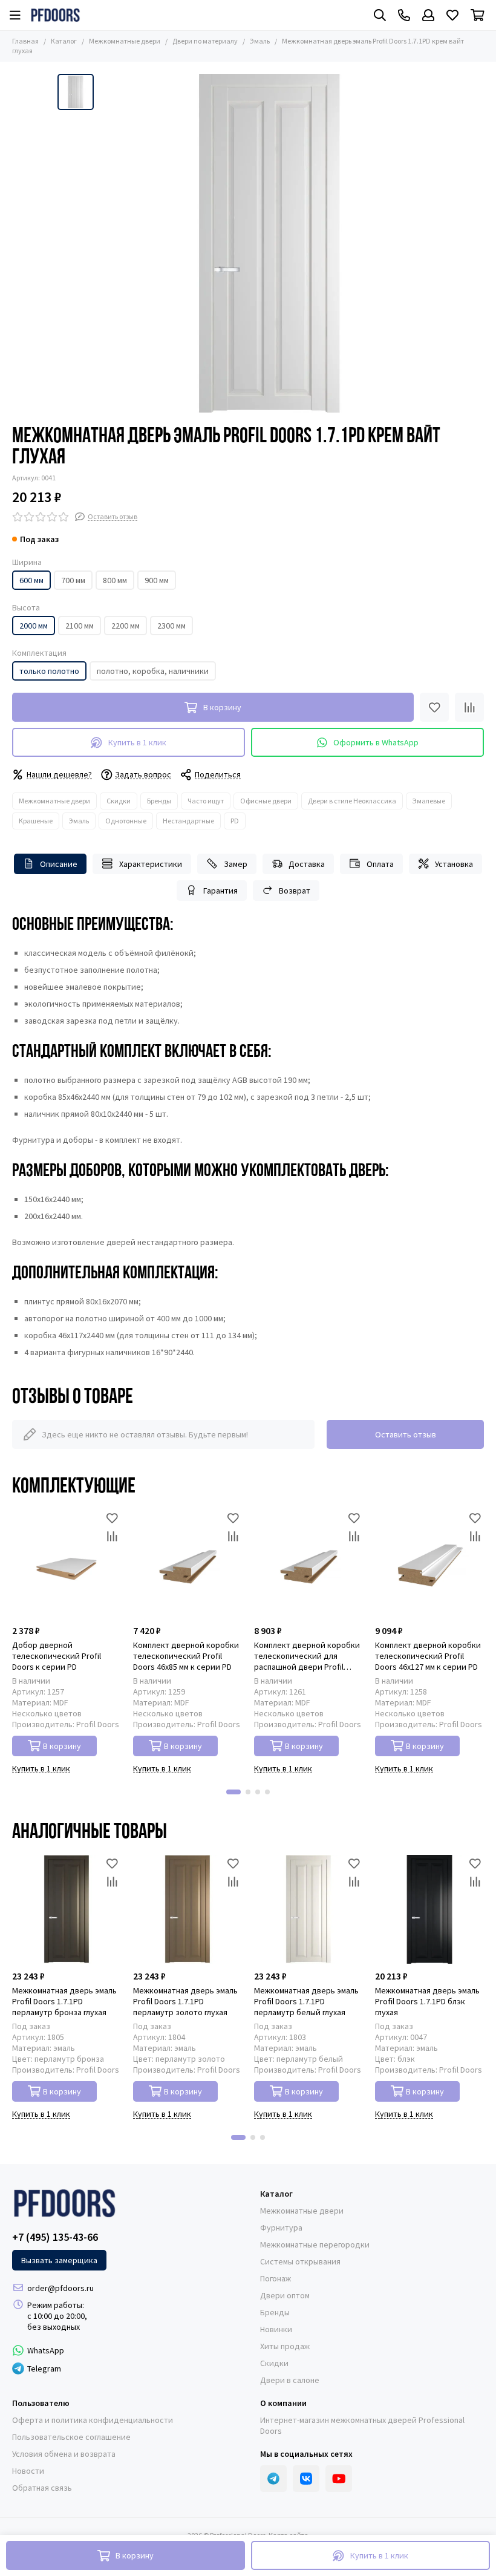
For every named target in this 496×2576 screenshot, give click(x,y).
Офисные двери (266, 801)
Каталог (64, 41)
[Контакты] (404, 15)
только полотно (49, 671)
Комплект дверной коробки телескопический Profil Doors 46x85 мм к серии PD (186, 1656)
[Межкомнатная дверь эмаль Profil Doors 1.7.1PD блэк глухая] (429, 1909)
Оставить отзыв (406, 1434)
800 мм (115, 580)
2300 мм (171, 626)
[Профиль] (428, 15)
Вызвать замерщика (59, 2260)
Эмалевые (429, 801)
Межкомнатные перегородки (315, 2244)
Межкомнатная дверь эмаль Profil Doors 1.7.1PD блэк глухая (427, 2001)
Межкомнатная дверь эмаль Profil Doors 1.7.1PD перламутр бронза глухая (64, 2001)
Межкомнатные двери (125, 41)
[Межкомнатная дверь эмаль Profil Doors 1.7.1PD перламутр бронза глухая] (67, 1909)
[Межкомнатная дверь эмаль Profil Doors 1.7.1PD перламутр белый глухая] (308, 1909)
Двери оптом (285, 2295)
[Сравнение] (469, 707)
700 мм (73, 580)
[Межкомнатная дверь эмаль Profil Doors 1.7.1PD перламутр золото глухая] (188, 1909)
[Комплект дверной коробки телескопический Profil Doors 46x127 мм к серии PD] (429, 1564)
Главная (25, 41)
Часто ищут (206, 801)
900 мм (157, 580)
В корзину (62, 1746)
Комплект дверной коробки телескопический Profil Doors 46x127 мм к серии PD (428, 1656)
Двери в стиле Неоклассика (352, 801)
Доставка (307, 864)
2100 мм (80, 626)
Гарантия (220, 891)
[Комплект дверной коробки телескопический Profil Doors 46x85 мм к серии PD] (188, 1564)
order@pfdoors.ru (60, 2288)
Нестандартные (188, 821)
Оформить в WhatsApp (376, 742)
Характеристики (151, 864)
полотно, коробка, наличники (153, 671)
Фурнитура (281, 2228)
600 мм (31, 580)
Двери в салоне (290, 2380)
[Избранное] (434, 707)
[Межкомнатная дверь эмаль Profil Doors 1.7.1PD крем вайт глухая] (269, 243)
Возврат (295, 891)
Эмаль (260, 41)
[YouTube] (339, 2479)
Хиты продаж (285, 2346)
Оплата (380, 864)
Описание (59, 864)
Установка (454, 864)
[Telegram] (273, 2479)
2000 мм (34, 626)
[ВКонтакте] (306, 2479)
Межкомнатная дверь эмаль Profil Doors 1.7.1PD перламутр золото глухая (185, 2001)
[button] (233, 1792)
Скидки (119, 801)
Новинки (276, 2329)
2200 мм (126, 626)
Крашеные (36, 821)
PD (235, 821)
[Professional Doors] (55, 15)
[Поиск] (380, 15)
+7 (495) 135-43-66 (55, 2237)
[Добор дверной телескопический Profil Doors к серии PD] (67, 1564)
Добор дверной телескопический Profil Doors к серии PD (57, 1656)
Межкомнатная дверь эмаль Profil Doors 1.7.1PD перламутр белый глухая (306, 2001)
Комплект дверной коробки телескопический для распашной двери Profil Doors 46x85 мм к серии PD (307, 1656)
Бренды (159, 801)
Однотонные (126, 821)
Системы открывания (300, 2261)
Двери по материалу (205, 41)
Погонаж (276, 2278)
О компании (283, 2403)
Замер (236, 864)
